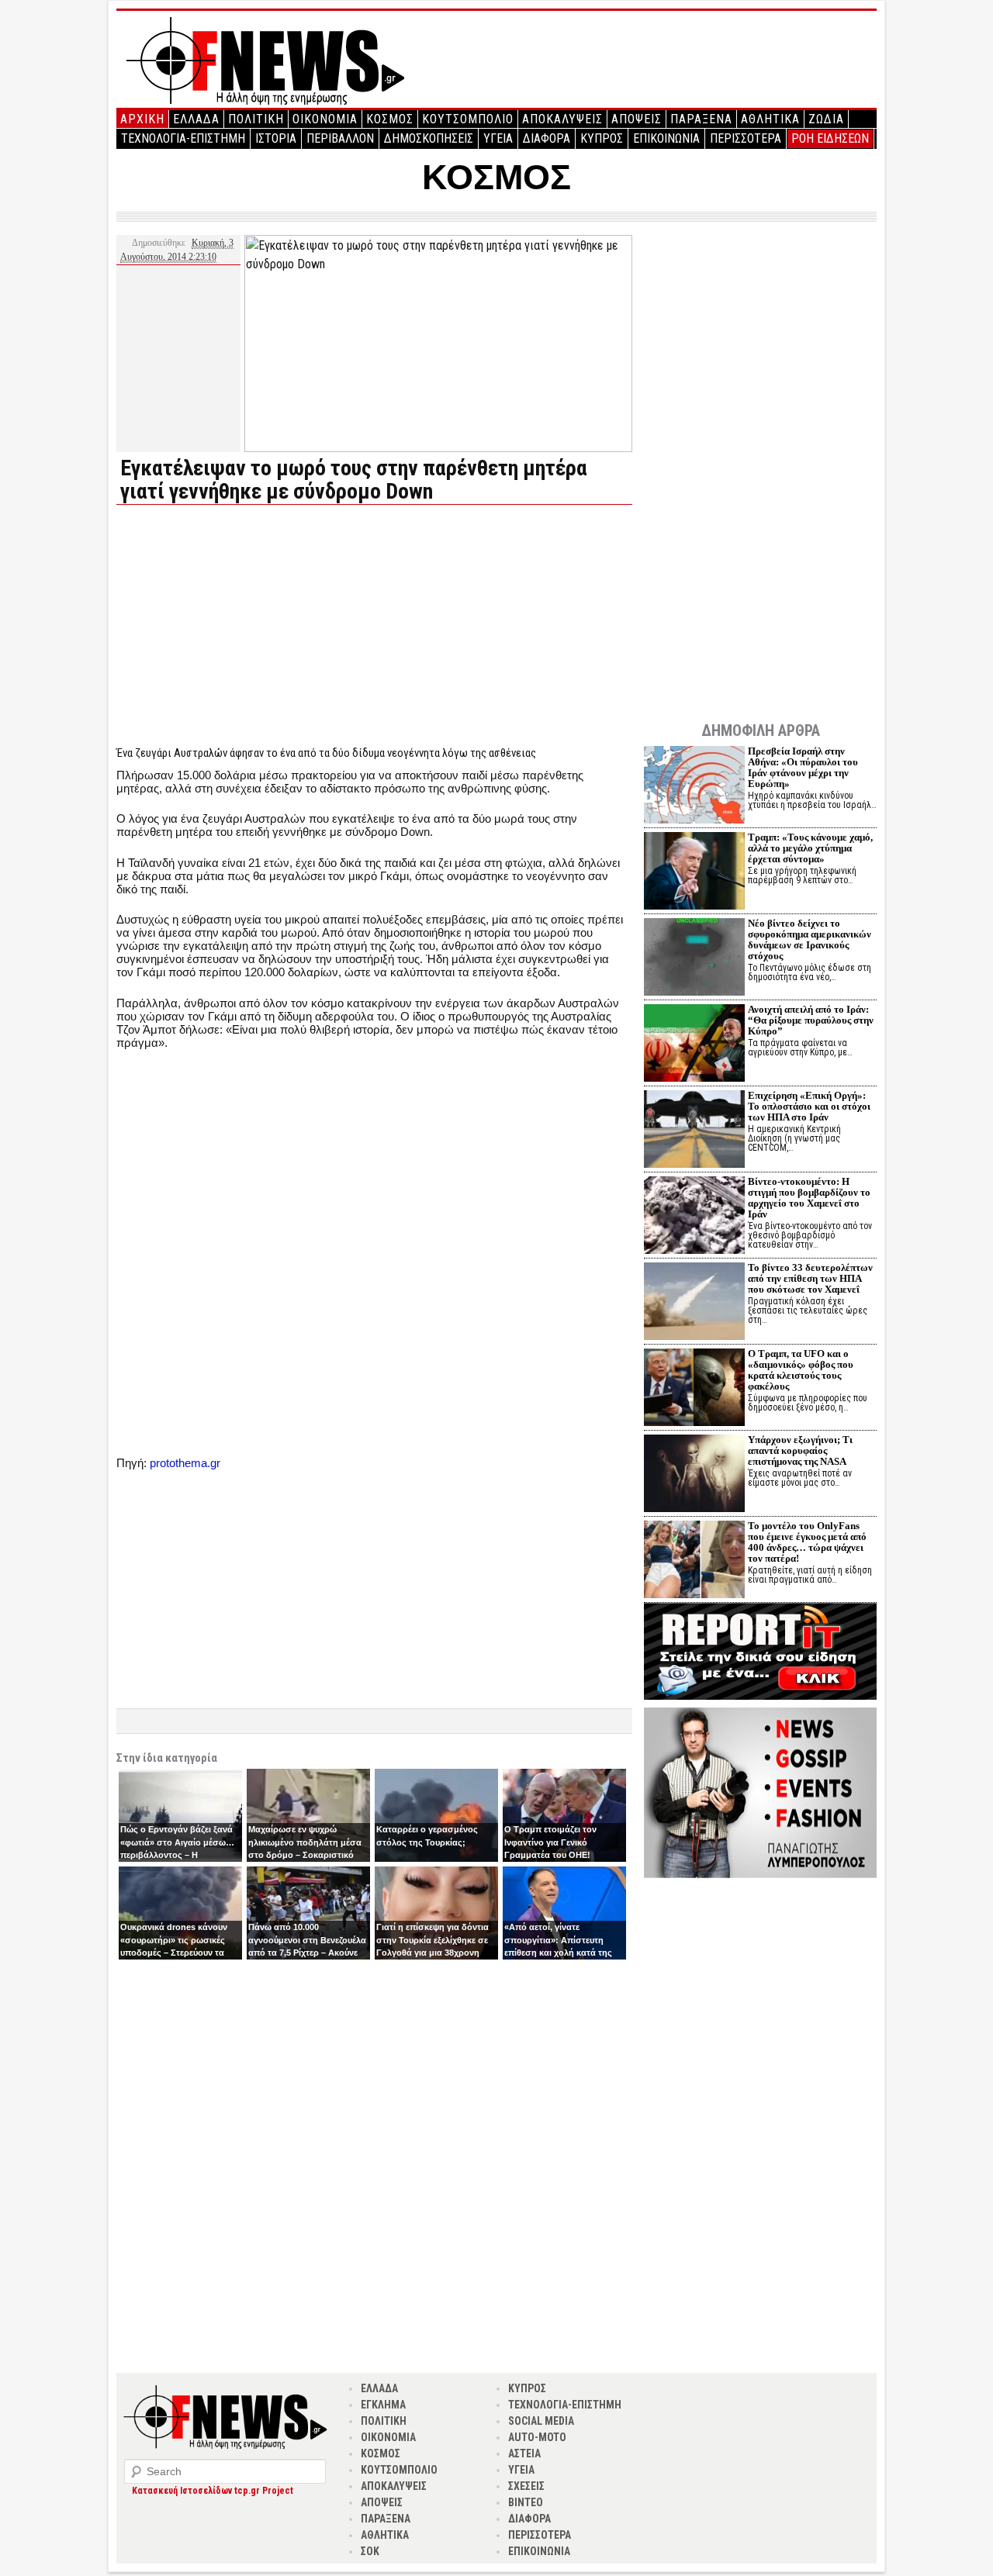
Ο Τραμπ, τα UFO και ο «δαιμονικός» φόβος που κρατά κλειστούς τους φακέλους (801, 1370)
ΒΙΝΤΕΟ (526, 2502)
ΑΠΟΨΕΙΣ (637, 119)
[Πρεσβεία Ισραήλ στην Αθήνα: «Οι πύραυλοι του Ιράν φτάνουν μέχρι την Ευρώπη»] (694, 787)
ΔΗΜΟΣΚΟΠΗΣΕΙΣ (429, 138)
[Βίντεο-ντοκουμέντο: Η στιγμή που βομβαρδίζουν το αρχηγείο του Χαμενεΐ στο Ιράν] (694, 1217)
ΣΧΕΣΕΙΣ (526, 2486)
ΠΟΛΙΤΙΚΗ (256, 119)
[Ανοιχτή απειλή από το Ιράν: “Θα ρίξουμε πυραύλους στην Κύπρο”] (694, 1045)
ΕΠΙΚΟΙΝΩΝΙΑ (666, 138)
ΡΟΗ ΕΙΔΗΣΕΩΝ (830, 138)
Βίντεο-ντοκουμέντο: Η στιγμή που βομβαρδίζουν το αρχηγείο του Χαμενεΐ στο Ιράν (809, 1198)
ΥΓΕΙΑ (498, 138)
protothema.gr (185, 1463)
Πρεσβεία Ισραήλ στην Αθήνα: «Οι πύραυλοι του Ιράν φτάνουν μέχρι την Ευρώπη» (803, 767)
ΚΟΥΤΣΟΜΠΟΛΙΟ (468, 119)
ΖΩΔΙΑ (826, 119)
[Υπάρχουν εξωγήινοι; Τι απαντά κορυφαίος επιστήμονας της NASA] (694, 1475)
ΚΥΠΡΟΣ (602, 138)
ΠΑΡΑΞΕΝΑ (701, 119)
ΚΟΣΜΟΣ (390, 119)
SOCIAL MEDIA (541, 2421)
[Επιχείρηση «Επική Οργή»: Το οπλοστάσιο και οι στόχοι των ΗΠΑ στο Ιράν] (694, 1131)
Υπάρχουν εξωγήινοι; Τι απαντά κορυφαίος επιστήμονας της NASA (800, 1450)
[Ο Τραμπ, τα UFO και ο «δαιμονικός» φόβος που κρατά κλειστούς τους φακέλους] (694, 1389)
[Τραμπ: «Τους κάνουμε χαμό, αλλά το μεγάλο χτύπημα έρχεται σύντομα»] (694, 873)
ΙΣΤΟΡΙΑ (276, 138)
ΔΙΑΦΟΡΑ (547, 138)
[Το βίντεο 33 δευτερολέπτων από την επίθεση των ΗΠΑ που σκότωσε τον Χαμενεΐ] (694, 1303)
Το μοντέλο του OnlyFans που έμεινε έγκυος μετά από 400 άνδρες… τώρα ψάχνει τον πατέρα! (807, 1542)
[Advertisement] (247, 625)
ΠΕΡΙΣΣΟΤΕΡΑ (746, 138)
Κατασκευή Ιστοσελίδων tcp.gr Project (213, 2491)
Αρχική (142, 119)
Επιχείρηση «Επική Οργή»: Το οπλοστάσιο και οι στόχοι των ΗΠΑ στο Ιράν (809, 1106)
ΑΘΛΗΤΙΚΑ (770, 119)
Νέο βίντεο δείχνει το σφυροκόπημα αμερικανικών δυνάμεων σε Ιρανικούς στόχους (810, 939)
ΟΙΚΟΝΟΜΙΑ (325, 119)
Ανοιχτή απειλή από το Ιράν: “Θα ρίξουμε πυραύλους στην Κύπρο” (811, 1020)
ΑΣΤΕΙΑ (524, 2453)
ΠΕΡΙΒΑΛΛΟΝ (340, 138)
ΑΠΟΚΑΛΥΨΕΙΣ (562, 119)
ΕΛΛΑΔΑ (196, 119)
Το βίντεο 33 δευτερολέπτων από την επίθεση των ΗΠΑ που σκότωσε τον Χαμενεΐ (810, 1278)
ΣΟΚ (370, 2551)
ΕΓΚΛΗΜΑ (383, 2405)
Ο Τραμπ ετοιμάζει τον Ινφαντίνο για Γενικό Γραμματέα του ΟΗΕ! (550, 1842)
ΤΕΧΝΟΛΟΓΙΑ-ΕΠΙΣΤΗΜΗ (183, 138)
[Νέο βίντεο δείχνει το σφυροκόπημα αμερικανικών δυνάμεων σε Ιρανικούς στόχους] (694, 959)
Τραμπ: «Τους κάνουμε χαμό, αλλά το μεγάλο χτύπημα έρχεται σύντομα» (810, 848)
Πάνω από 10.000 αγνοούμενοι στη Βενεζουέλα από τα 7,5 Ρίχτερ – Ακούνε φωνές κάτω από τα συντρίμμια (307, 1953)
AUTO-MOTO (537, 2437)
